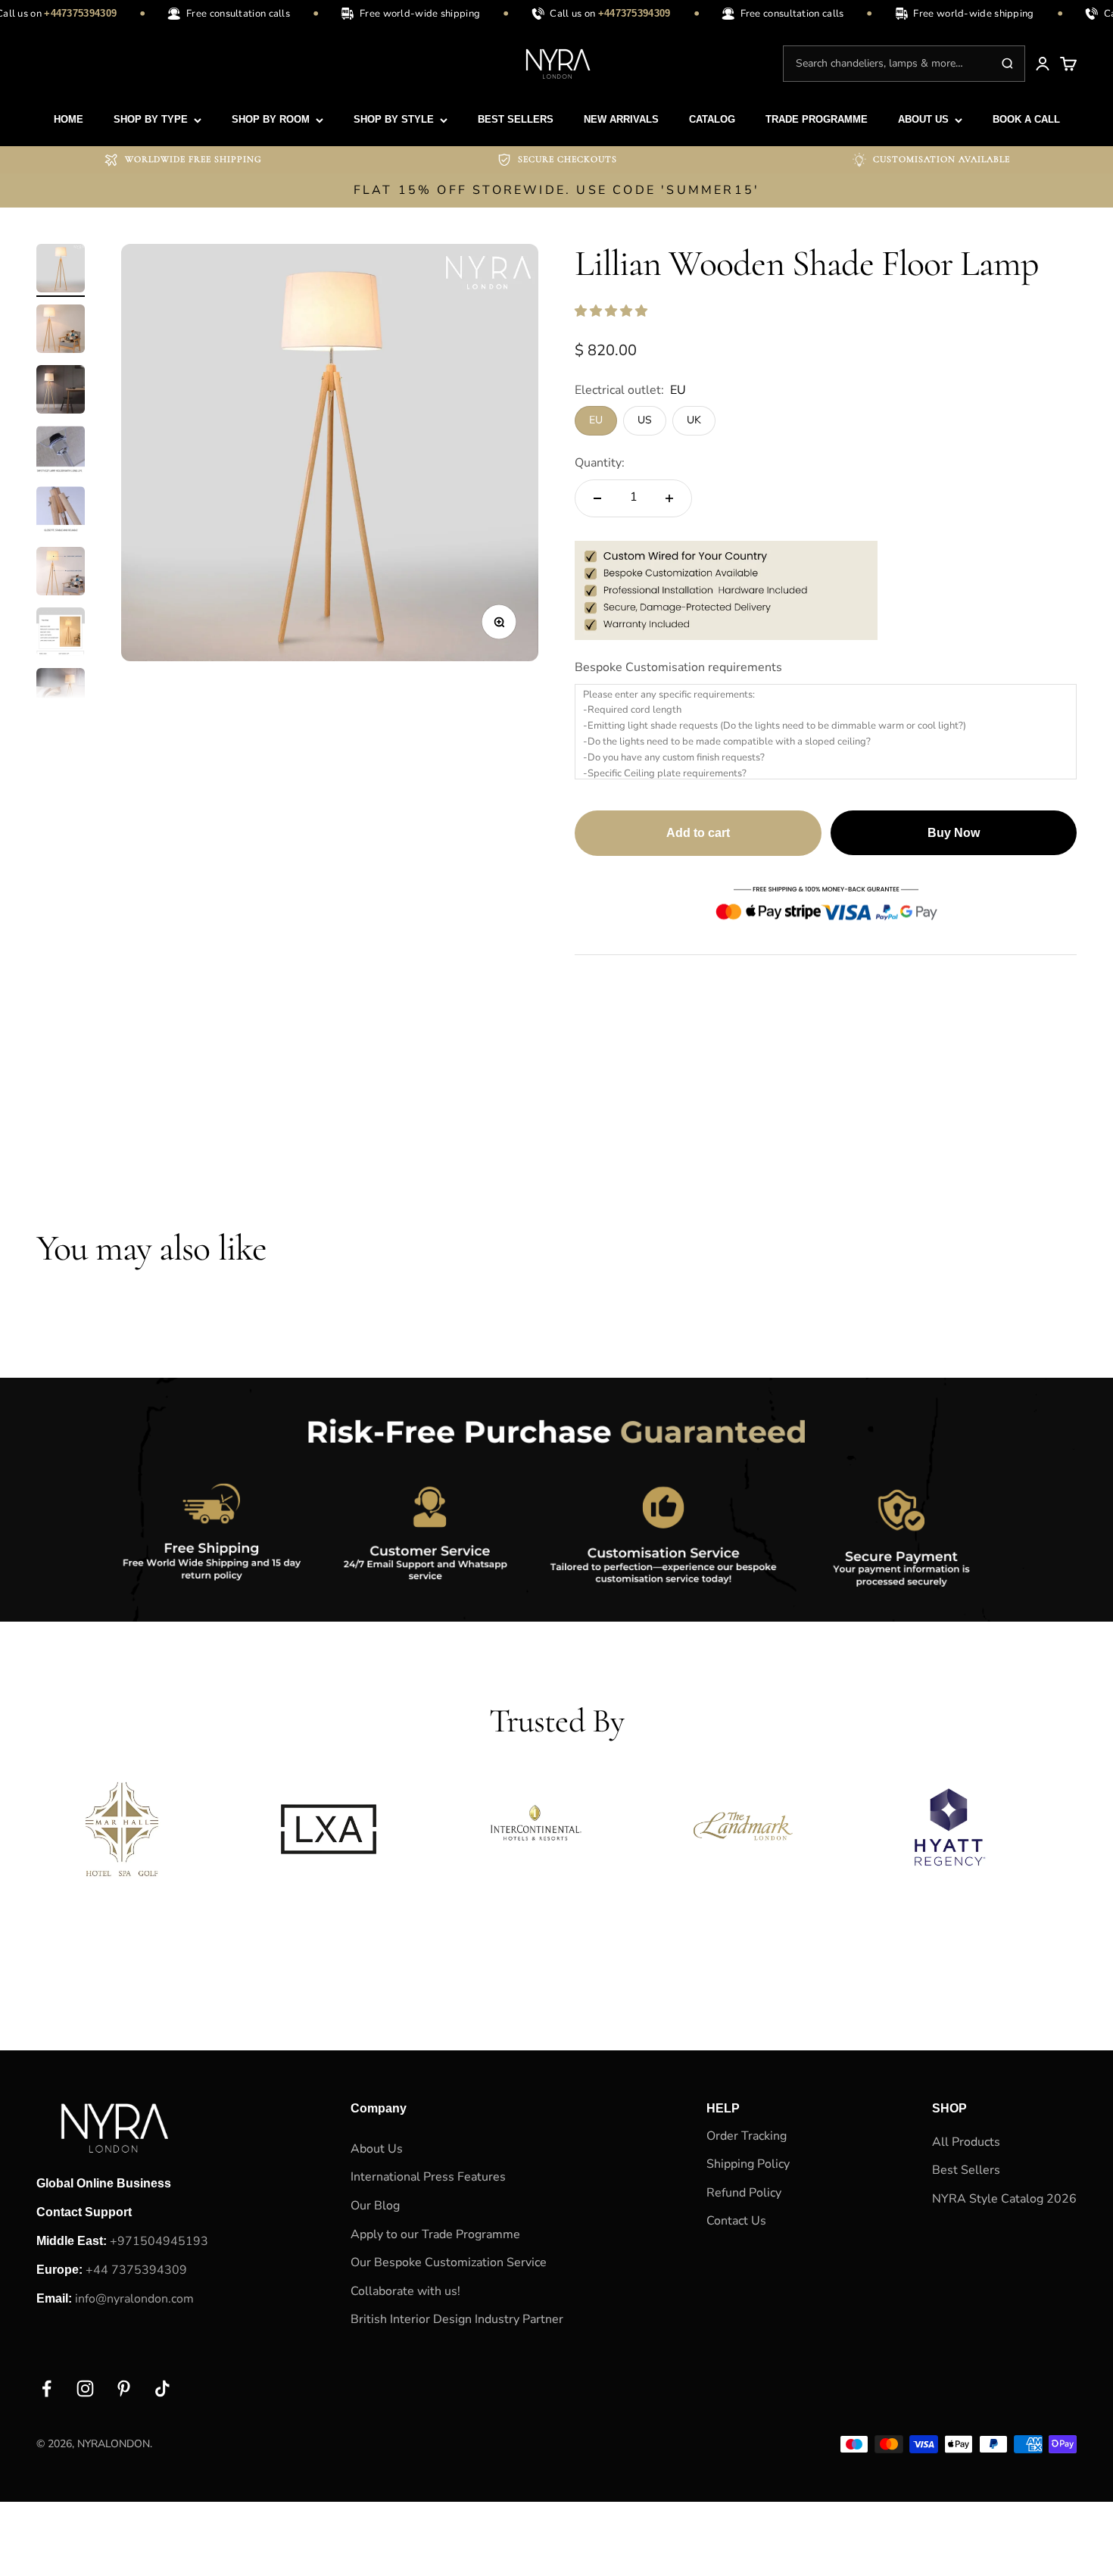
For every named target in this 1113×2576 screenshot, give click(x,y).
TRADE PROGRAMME (817, 119)
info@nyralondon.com (134, 2299)
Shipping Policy (748, 2164)
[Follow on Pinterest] (124, 2389)
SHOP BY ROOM (271, 119)
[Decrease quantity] (597, 498)
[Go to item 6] (61, 573)
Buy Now (954, 833)
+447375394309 (68, 13)
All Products (966, 2142)
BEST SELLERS (516, 119)
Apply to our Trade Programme (435, 2234)
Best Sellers (966, 2170)
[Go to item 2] (61, 331)
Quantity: (600, 463)
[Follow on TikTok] (162, 2389)
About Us (377, 2149)
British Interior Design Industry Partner (457, 2319)
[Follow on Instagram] (85, 2389)
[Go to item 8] (61, 695)
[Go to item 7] (61, 634)
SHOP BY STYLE (394, 119)
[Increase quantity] (669, 498)
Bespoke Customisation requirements (678, 667)
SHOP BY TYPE (151, 119)
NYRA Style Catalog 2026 (1004, 2199)
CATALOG (712, 119)
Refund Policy (744, 2193)
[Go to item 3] (61, 392)
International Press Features (428, 2177)
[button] (613, 311)
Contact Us (736, 2221)
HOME (69, 119)
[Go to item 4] (61, 452)
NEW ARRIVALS (621, 119)
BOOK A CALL (1026, 119)
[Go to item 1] (61, 270)
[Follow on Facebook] (47, 2389)
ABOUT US (923, 119)
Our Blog (375, 2206)
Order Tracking (747, 2136)
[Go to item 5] (61, 513)
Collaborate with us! (405, 2291)
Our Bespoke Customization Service (449, 2262)
